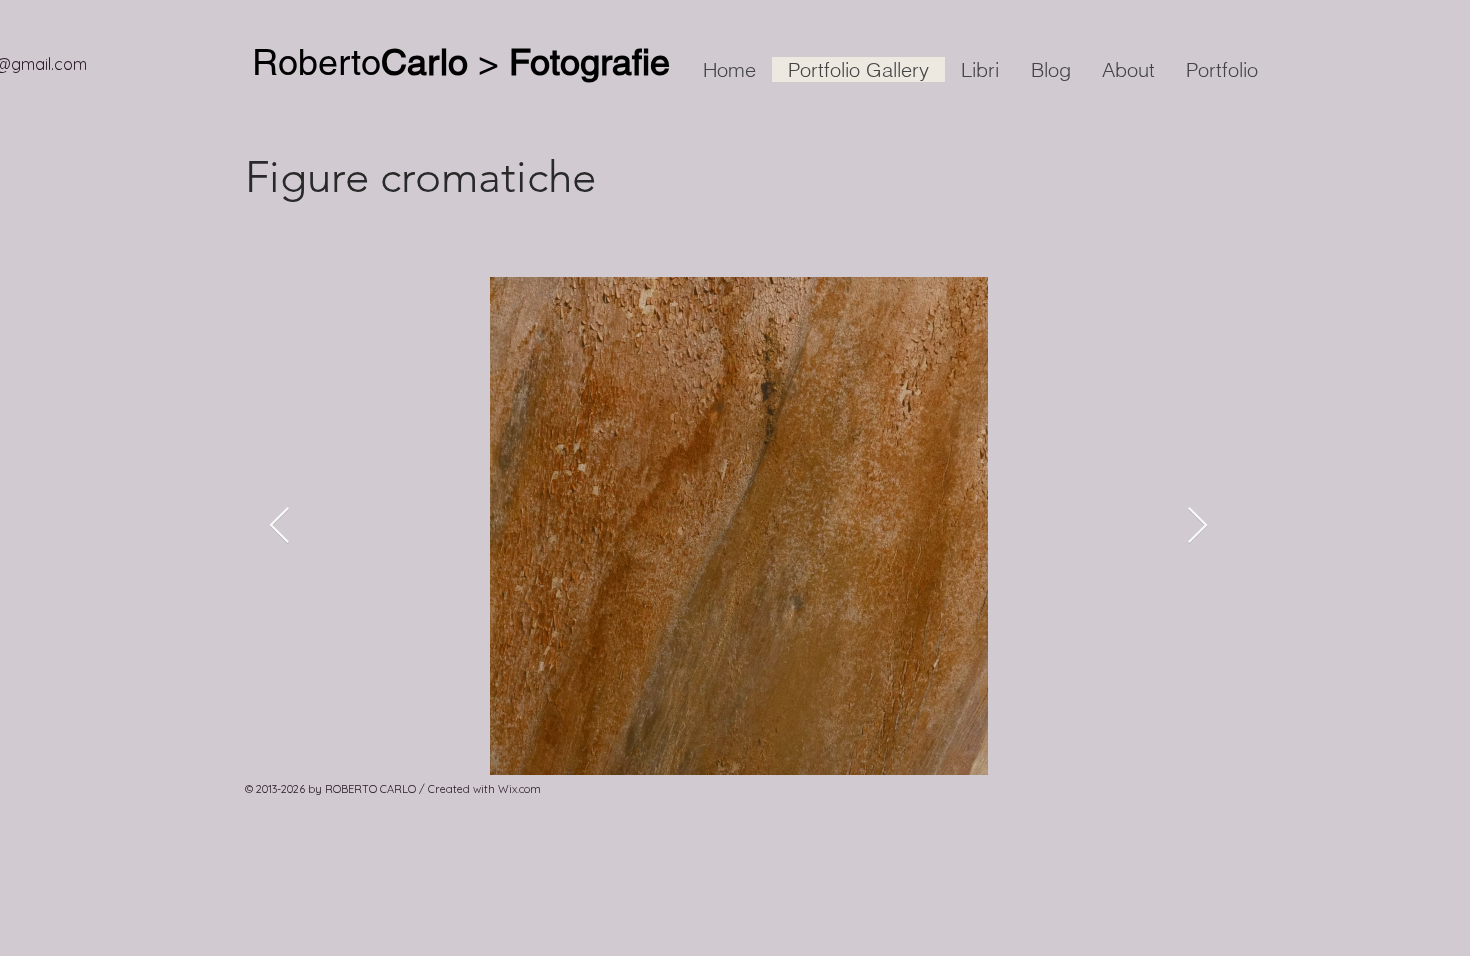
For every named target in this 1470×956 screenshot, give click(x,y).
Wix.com (519, 789)
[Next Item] (1197, 526)
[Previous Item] (279, 526)
